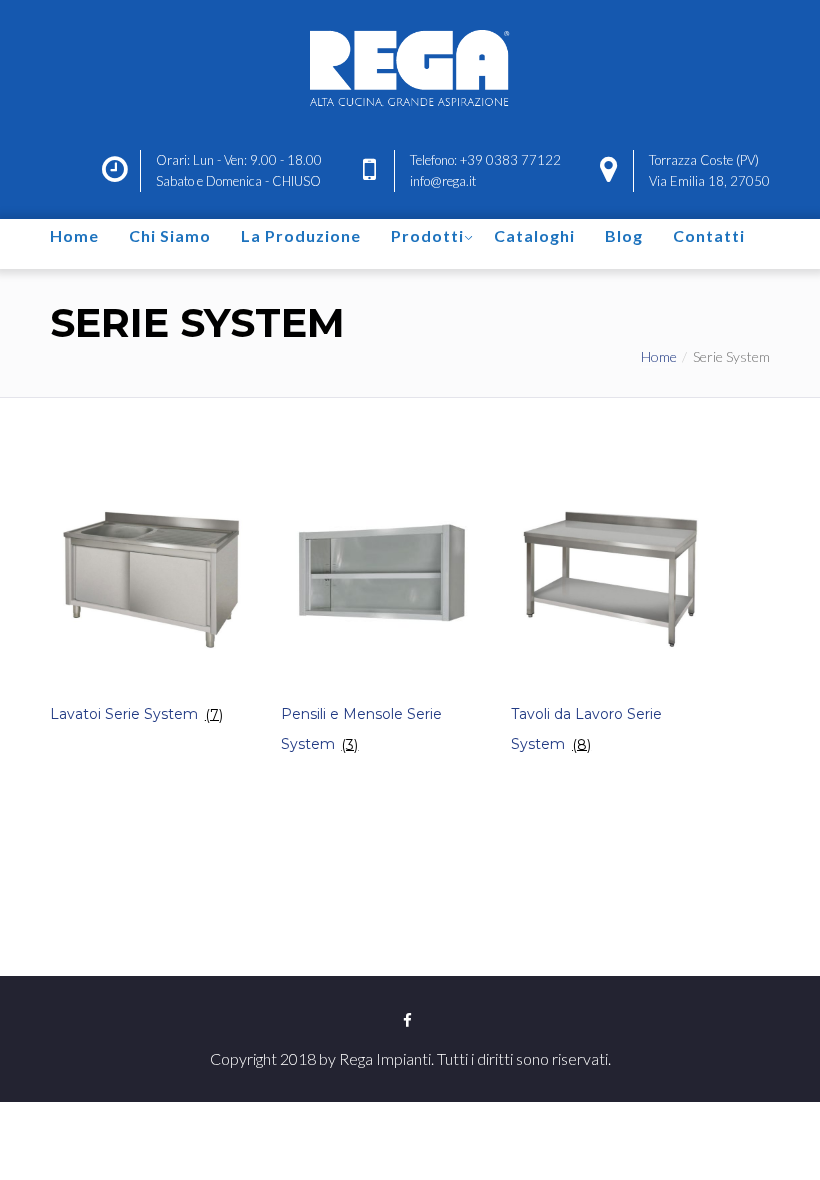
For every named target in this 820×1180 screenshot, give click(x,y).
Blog (624, 235)
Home (74, 235)
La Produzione (301, 235)
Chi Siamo (170, 235)
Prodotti (427, 235)
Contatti (709, 235)
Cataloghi (534, 235)
